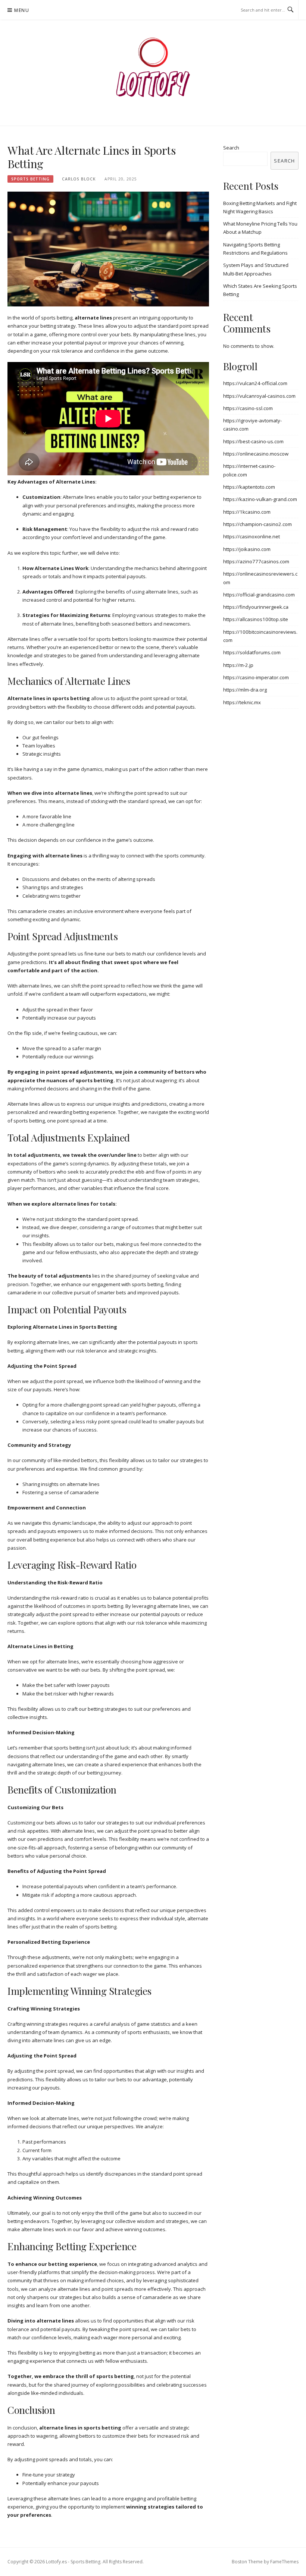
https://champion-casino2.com (257, 524)
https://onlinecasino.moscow (256, 454)
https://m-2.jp (238, 665)
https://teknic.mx (242, 702)
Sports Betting (30, 179)
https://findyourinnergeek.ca (256, 607)
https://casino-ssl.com (248, 408)
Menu (22, 10)
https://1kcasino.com (247, 512)
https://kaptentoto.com (249, 487)
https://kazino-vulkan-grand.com (260, 499)
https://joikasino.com (247, 549)
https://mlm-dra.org (245, 690)
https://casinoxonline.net (252, 536)
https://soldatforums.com (252, 652)
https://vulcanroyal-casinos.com (259, 396)
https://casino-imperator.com (256, 677)
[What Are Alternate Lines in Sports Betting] (108, 249)
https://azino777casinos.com (256, 561)
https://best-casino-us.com (253, 441)
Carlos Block (79, 179)
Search (231, 148)
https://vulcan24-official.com (255, 383)
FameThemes (284, 2562)
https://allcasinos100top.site (256, 619)
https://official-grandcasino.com (259, 595)
